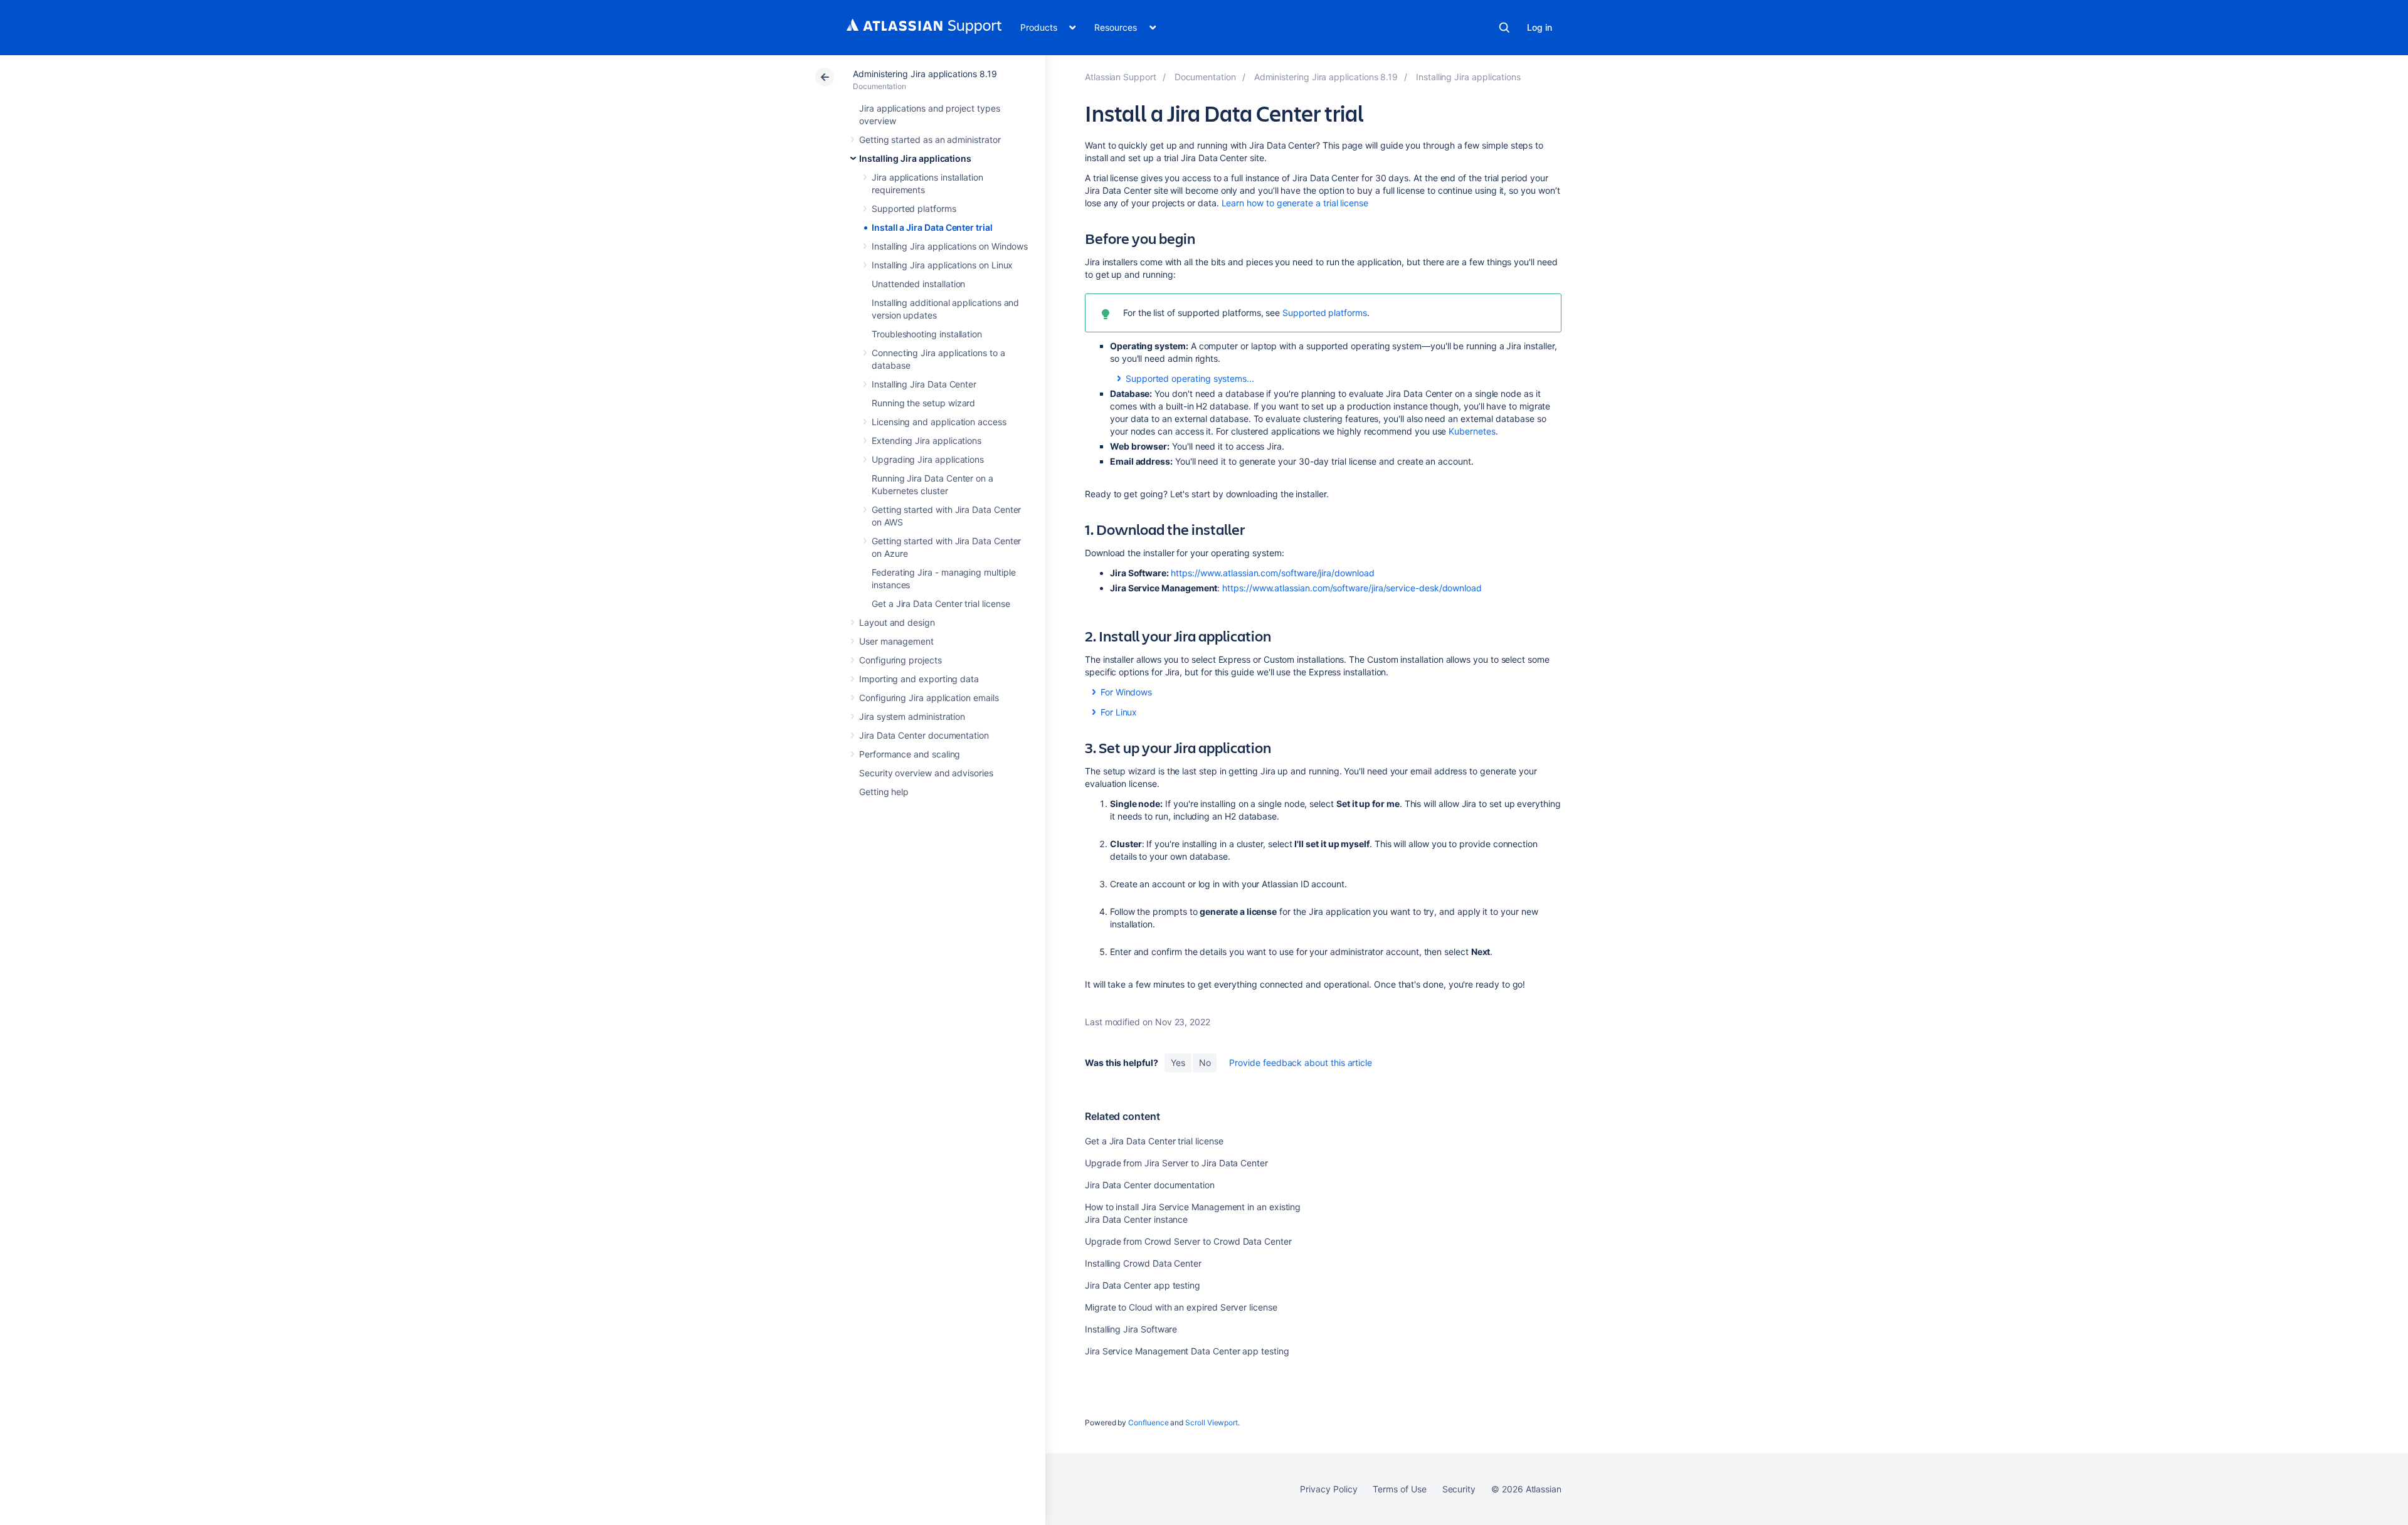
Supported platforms (914, 208)
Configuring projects (900, 660)
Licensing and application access (939, 422)
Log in (1539, 27)
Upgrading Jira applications (928, 459)
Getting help (884, 792)
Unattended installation (918, 284)
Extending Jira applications (927, 441)
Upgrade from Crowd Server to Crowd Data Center (1188, 1241)
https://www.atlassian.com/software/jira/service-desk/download (1352, 588)
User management (896, 641)
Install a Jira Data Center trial (932, 227)
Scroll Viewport (1212, 1422)
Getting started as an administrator (930, 140)
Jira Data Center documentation (924, 735)
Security (1459, 1489)
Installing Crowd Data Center (1143, 1263)
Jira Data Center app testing (1143, 1285)
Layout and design (897, 622)
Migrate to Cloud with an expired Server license (1181, 1307)
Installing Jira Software (1131, 1329)
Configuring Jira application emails (929, 698)
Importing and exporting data (919, 679)
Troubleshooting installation (927, 334)
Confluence (1148, 1422)
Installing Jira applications (915, 158)
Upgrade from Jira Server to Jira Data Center (1176, 1163)
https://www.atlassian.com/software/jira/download (1273, 573)
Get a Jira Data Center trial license (941, 604)
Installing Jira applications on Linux (942, 265)
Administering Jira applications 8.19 (925, 74)
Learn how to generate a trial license (1295, 203)
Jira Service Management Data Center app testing (1187, 1351)
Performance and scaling (910, 754)
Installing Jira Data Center (924, 384)
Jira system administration (912, 716)
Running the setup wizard (923, 403)
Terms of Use (1399, 1489)
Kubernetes (1472, 431)
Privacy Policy (1328, 1489)
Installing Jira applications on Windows (950, 246)
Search (1504, 28)
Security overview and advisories (926, 773)
